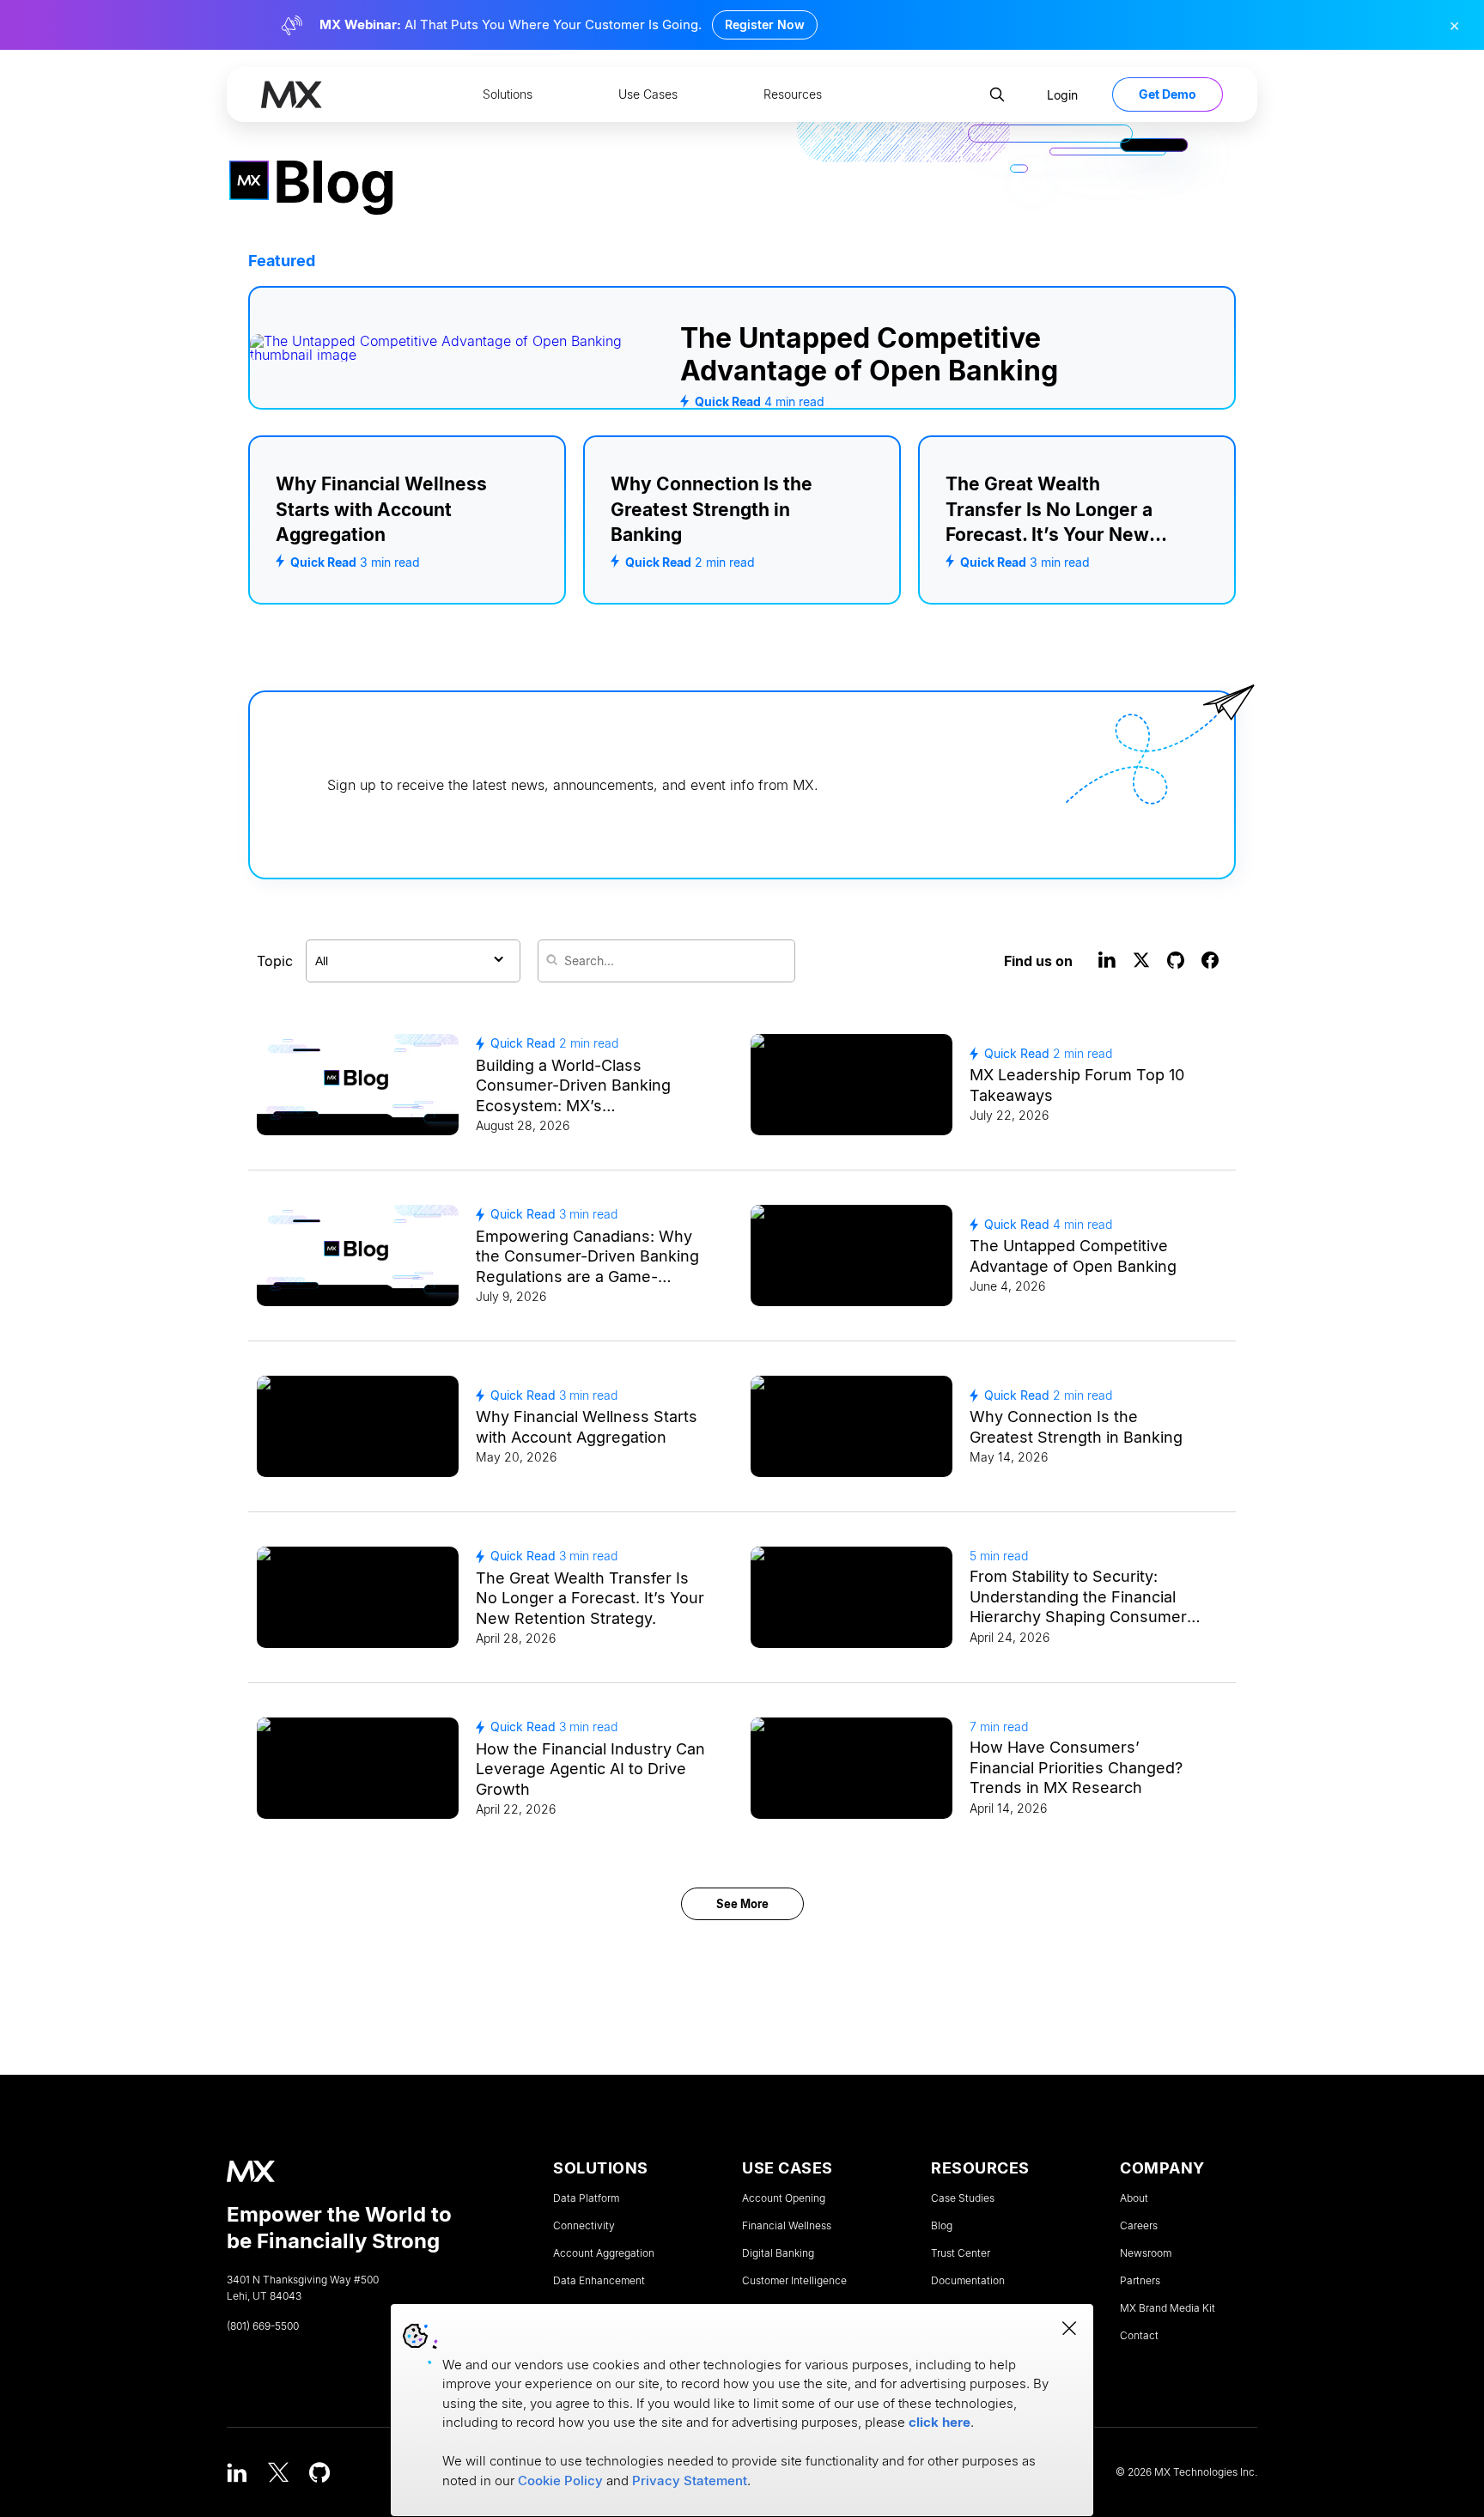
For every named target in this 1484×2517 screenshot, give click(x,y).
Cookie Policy (560, 2481)
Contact (1139, 2336)
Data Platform (586, 2198)
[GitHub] (319, 2472)
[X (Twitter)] (278, 2472)
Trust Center (961, 2253)
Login (1062, 95)
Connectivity (584, 2226)
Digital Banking (778, 2253)
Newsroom (1146, 2253)
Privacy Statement (690, 2481)
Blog (942, 2226)
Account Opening (784, 2198)
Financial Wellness (787, 2226)
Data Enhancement (599, 2281)
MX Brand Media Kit (1168, 2308)
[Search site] (997, 94)
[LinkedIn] (237, 2472)
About (1134, 2198)
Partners (1140, 2281)
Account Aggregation (604, 2253)
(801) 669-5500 (263, 2326)
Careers (1139, 2226)
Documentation (968, 2281)
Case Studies (963, 2198)
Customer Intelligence (794, 2281)
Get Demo (1168, 94)
